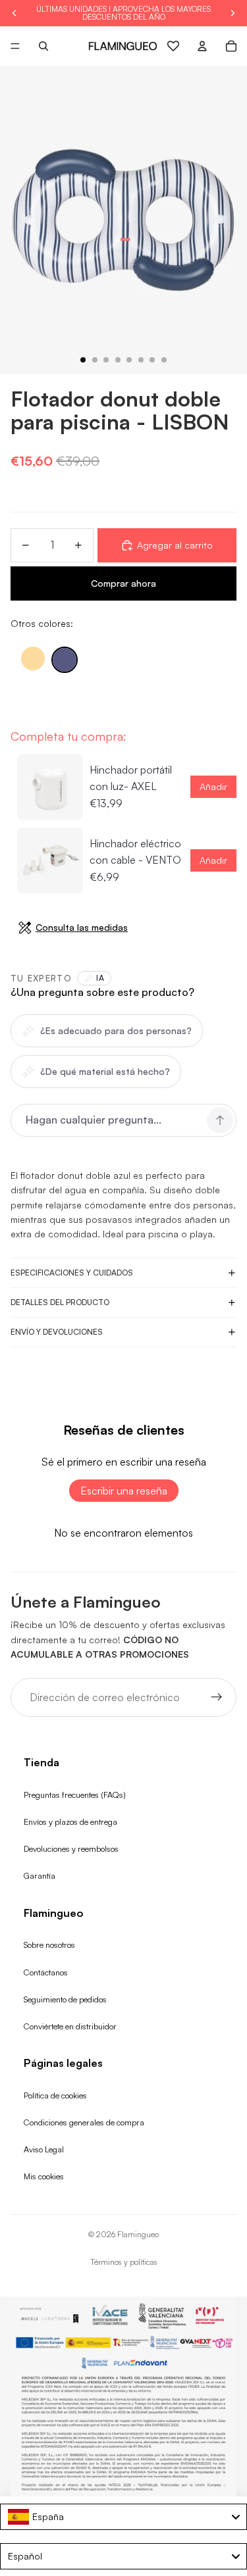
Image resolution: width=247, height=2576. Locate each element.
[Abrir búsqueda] (43, 46)
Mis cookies (44, 2176)
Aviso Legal (44, 2149)
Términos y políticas (124, 2262)
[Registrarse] (217, 1698)
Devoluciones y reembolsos (71, 1848)
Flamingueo (138, 2234)
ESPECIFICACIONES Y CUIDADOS (72, 1273)
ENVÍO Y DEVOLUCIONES (57, 1332)
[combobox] (123, 2517)
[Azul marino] (65, 660)
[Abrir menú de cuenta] (202, 46)
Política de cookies (55, 2095)
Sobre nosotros (49, 1944)
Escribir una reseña (124, 1491)
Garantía (40, 1875)
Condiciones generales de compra (84, 2122)
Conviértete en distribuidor (70, 2026)
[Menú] (15, 46)
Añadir (213, 786)
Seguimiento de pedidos (65, 1999)
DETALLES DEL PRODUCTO (60, 1302)
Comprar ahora (123, 583)
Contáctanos (46, 1972)
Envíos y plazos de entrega (70, 1821)
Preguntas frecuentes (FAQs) (75, 1795)
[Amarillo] (33, 658)
